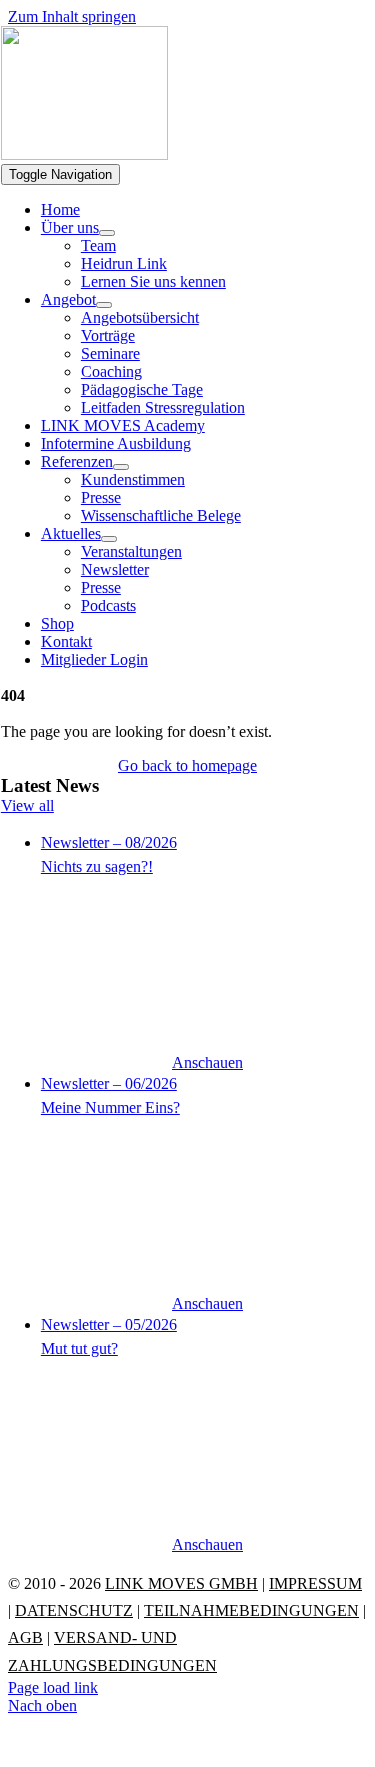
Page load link (53, 1687)
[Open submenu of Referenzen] (121, 467)
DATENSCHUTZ (74, 1610)
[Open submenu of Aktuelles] (109, 539)
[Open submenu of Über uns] (107, 233)
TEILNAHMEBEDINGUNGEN (251, 1610)
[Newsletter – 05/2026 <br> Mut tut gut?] (207, 1436)
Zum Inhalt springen (72, 16)
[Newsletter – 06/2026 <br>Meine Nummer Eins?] (207, 1195)
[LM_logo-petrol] (84, 154)
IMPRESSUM (315, 1583)
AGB (25, 1637)
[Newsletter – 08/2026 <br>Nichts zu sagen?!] (207, 954)
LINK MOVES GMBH (181, 1583)
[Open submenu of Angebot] (104, 305)
